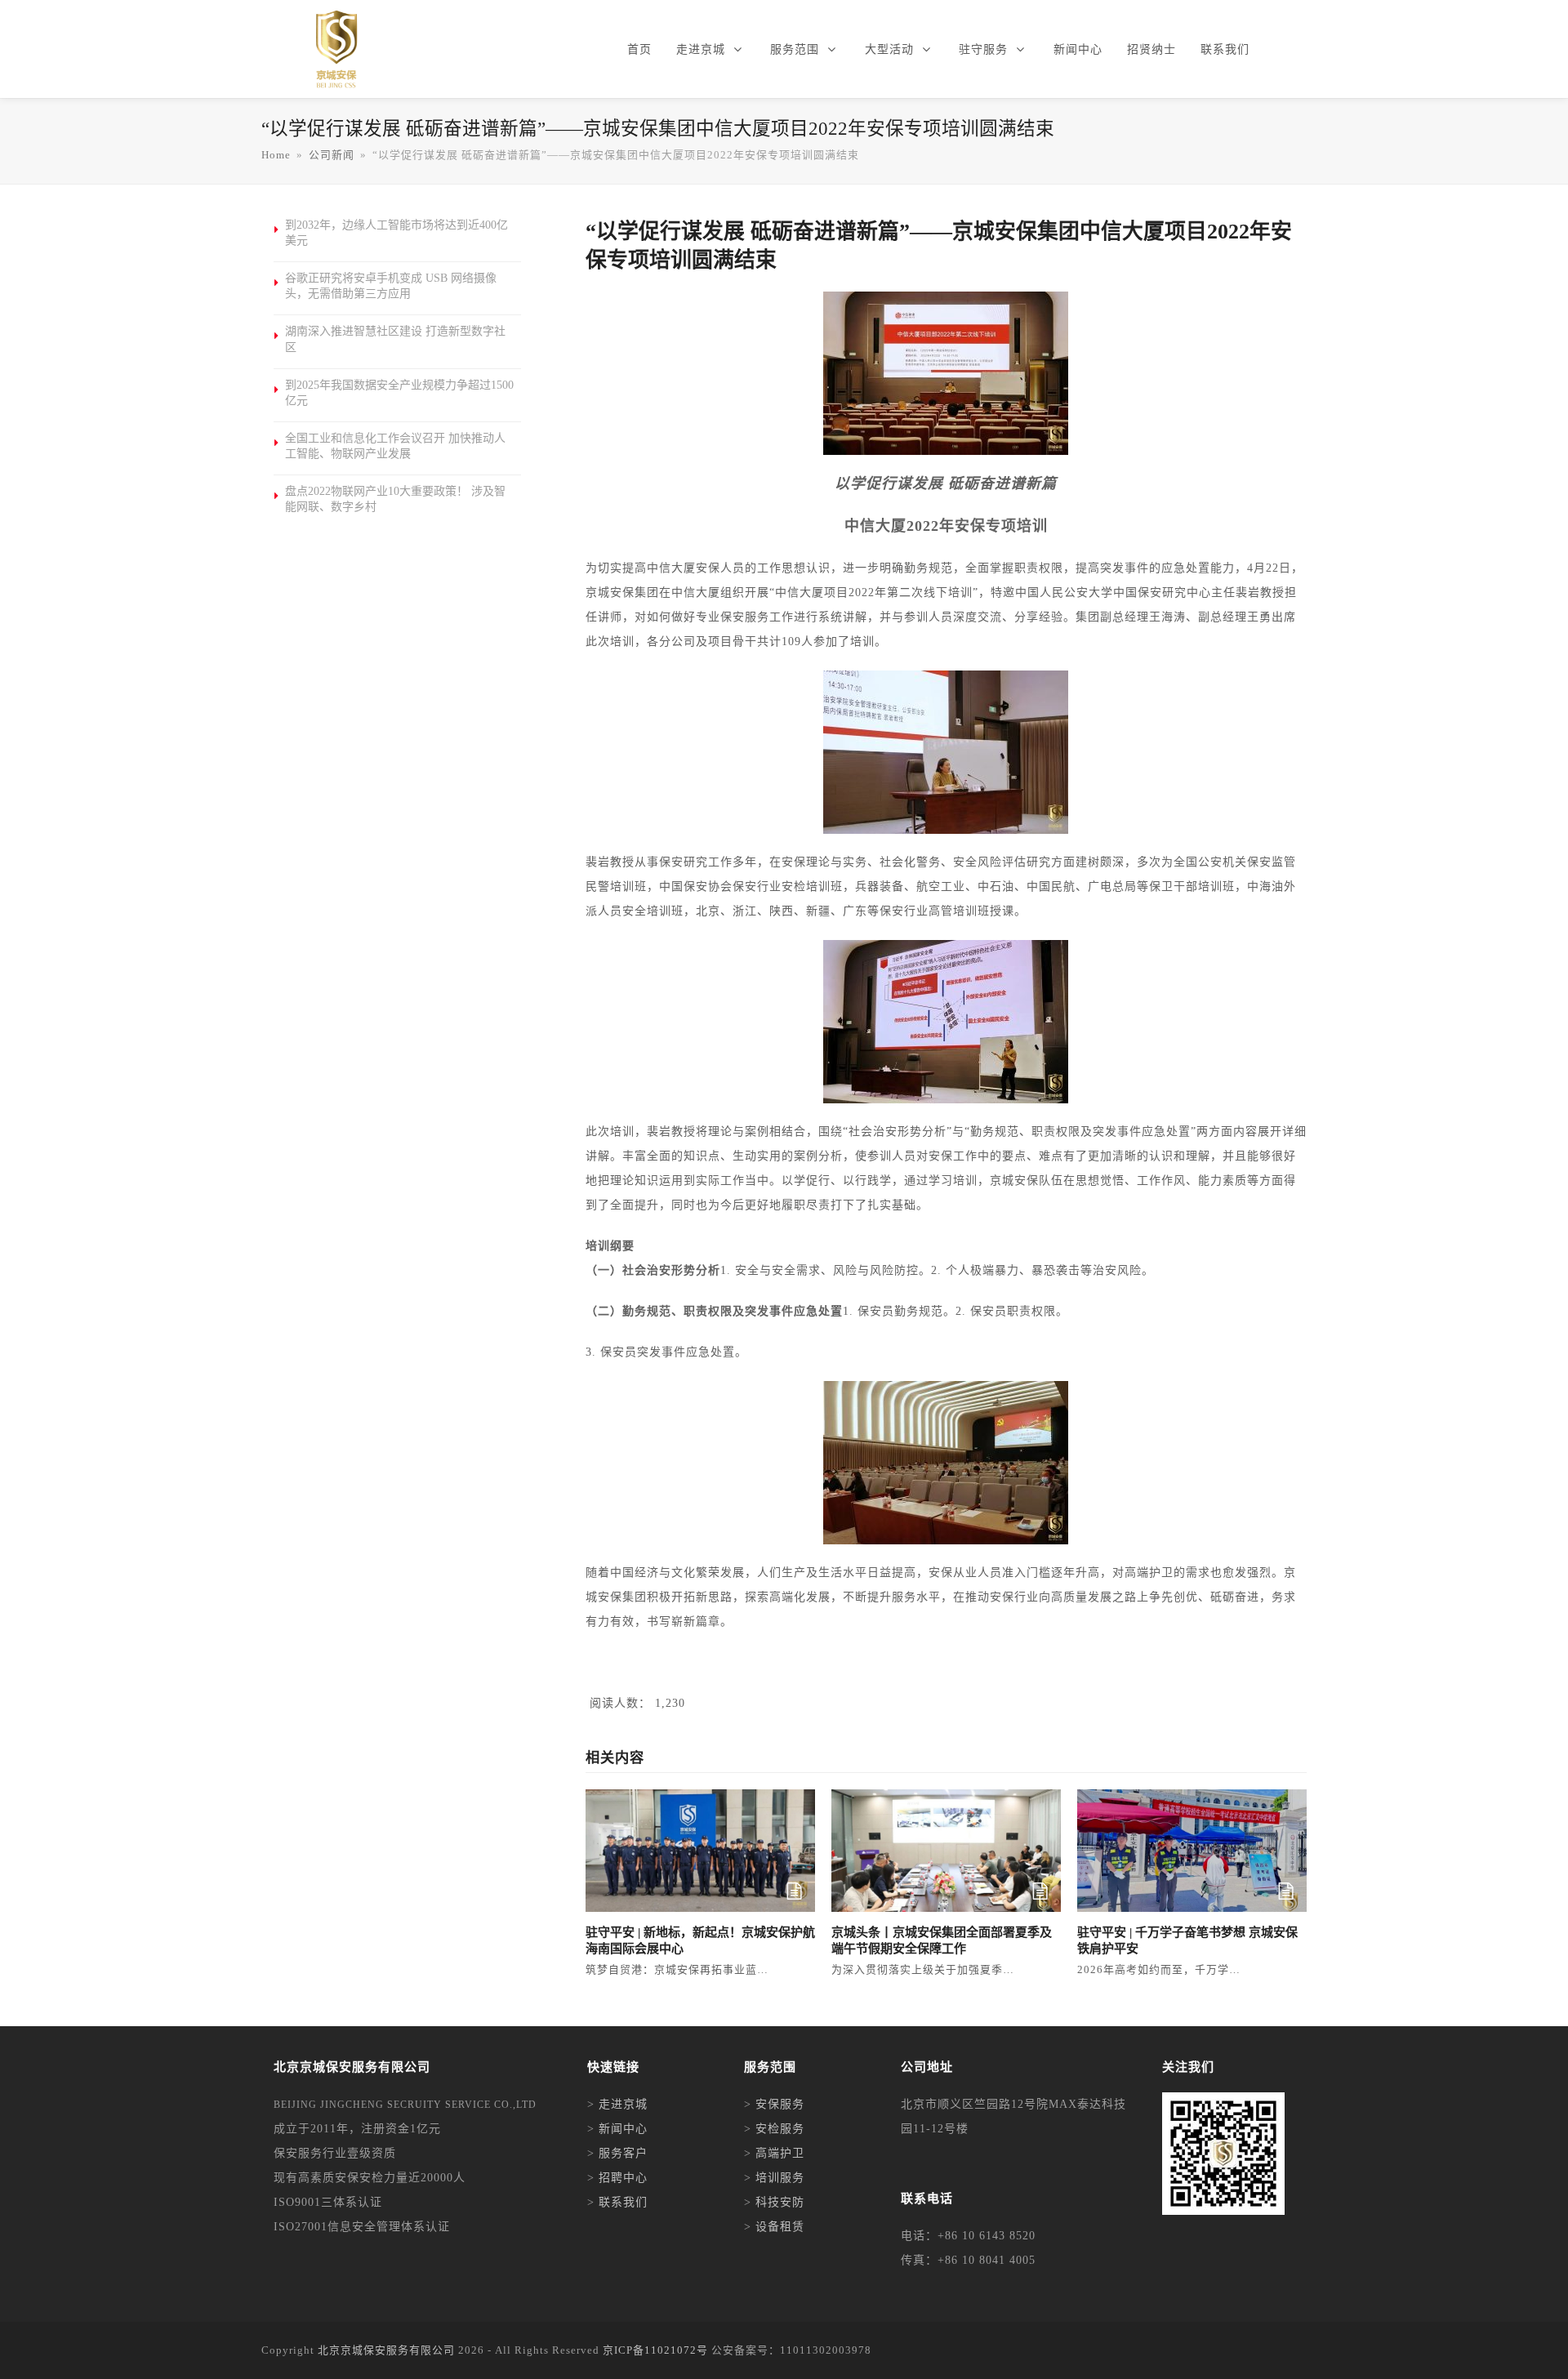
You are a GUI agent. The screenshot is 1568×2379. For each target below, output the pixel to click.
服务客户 (623, 2153)
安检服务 (780, 2129)
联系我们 (623, 2202)
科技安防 (780, 2202)
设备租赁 (780, 2227)
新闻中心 (623, 2129)
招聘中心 (623, 2178)
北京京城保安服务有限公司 (386, 2350)
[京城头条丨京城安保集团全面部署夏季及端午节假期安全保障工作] (946, 1849)
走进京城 (623, 2104)
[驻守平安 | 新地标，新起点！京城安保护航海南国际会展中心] (700, 1849)
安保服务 (780, 2104)
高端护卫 (780, 2153)
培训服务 (780, 2178)
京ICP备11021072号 (655, 2350)
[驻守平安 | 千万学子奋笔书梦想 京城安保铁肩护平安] (1192, 1849)
